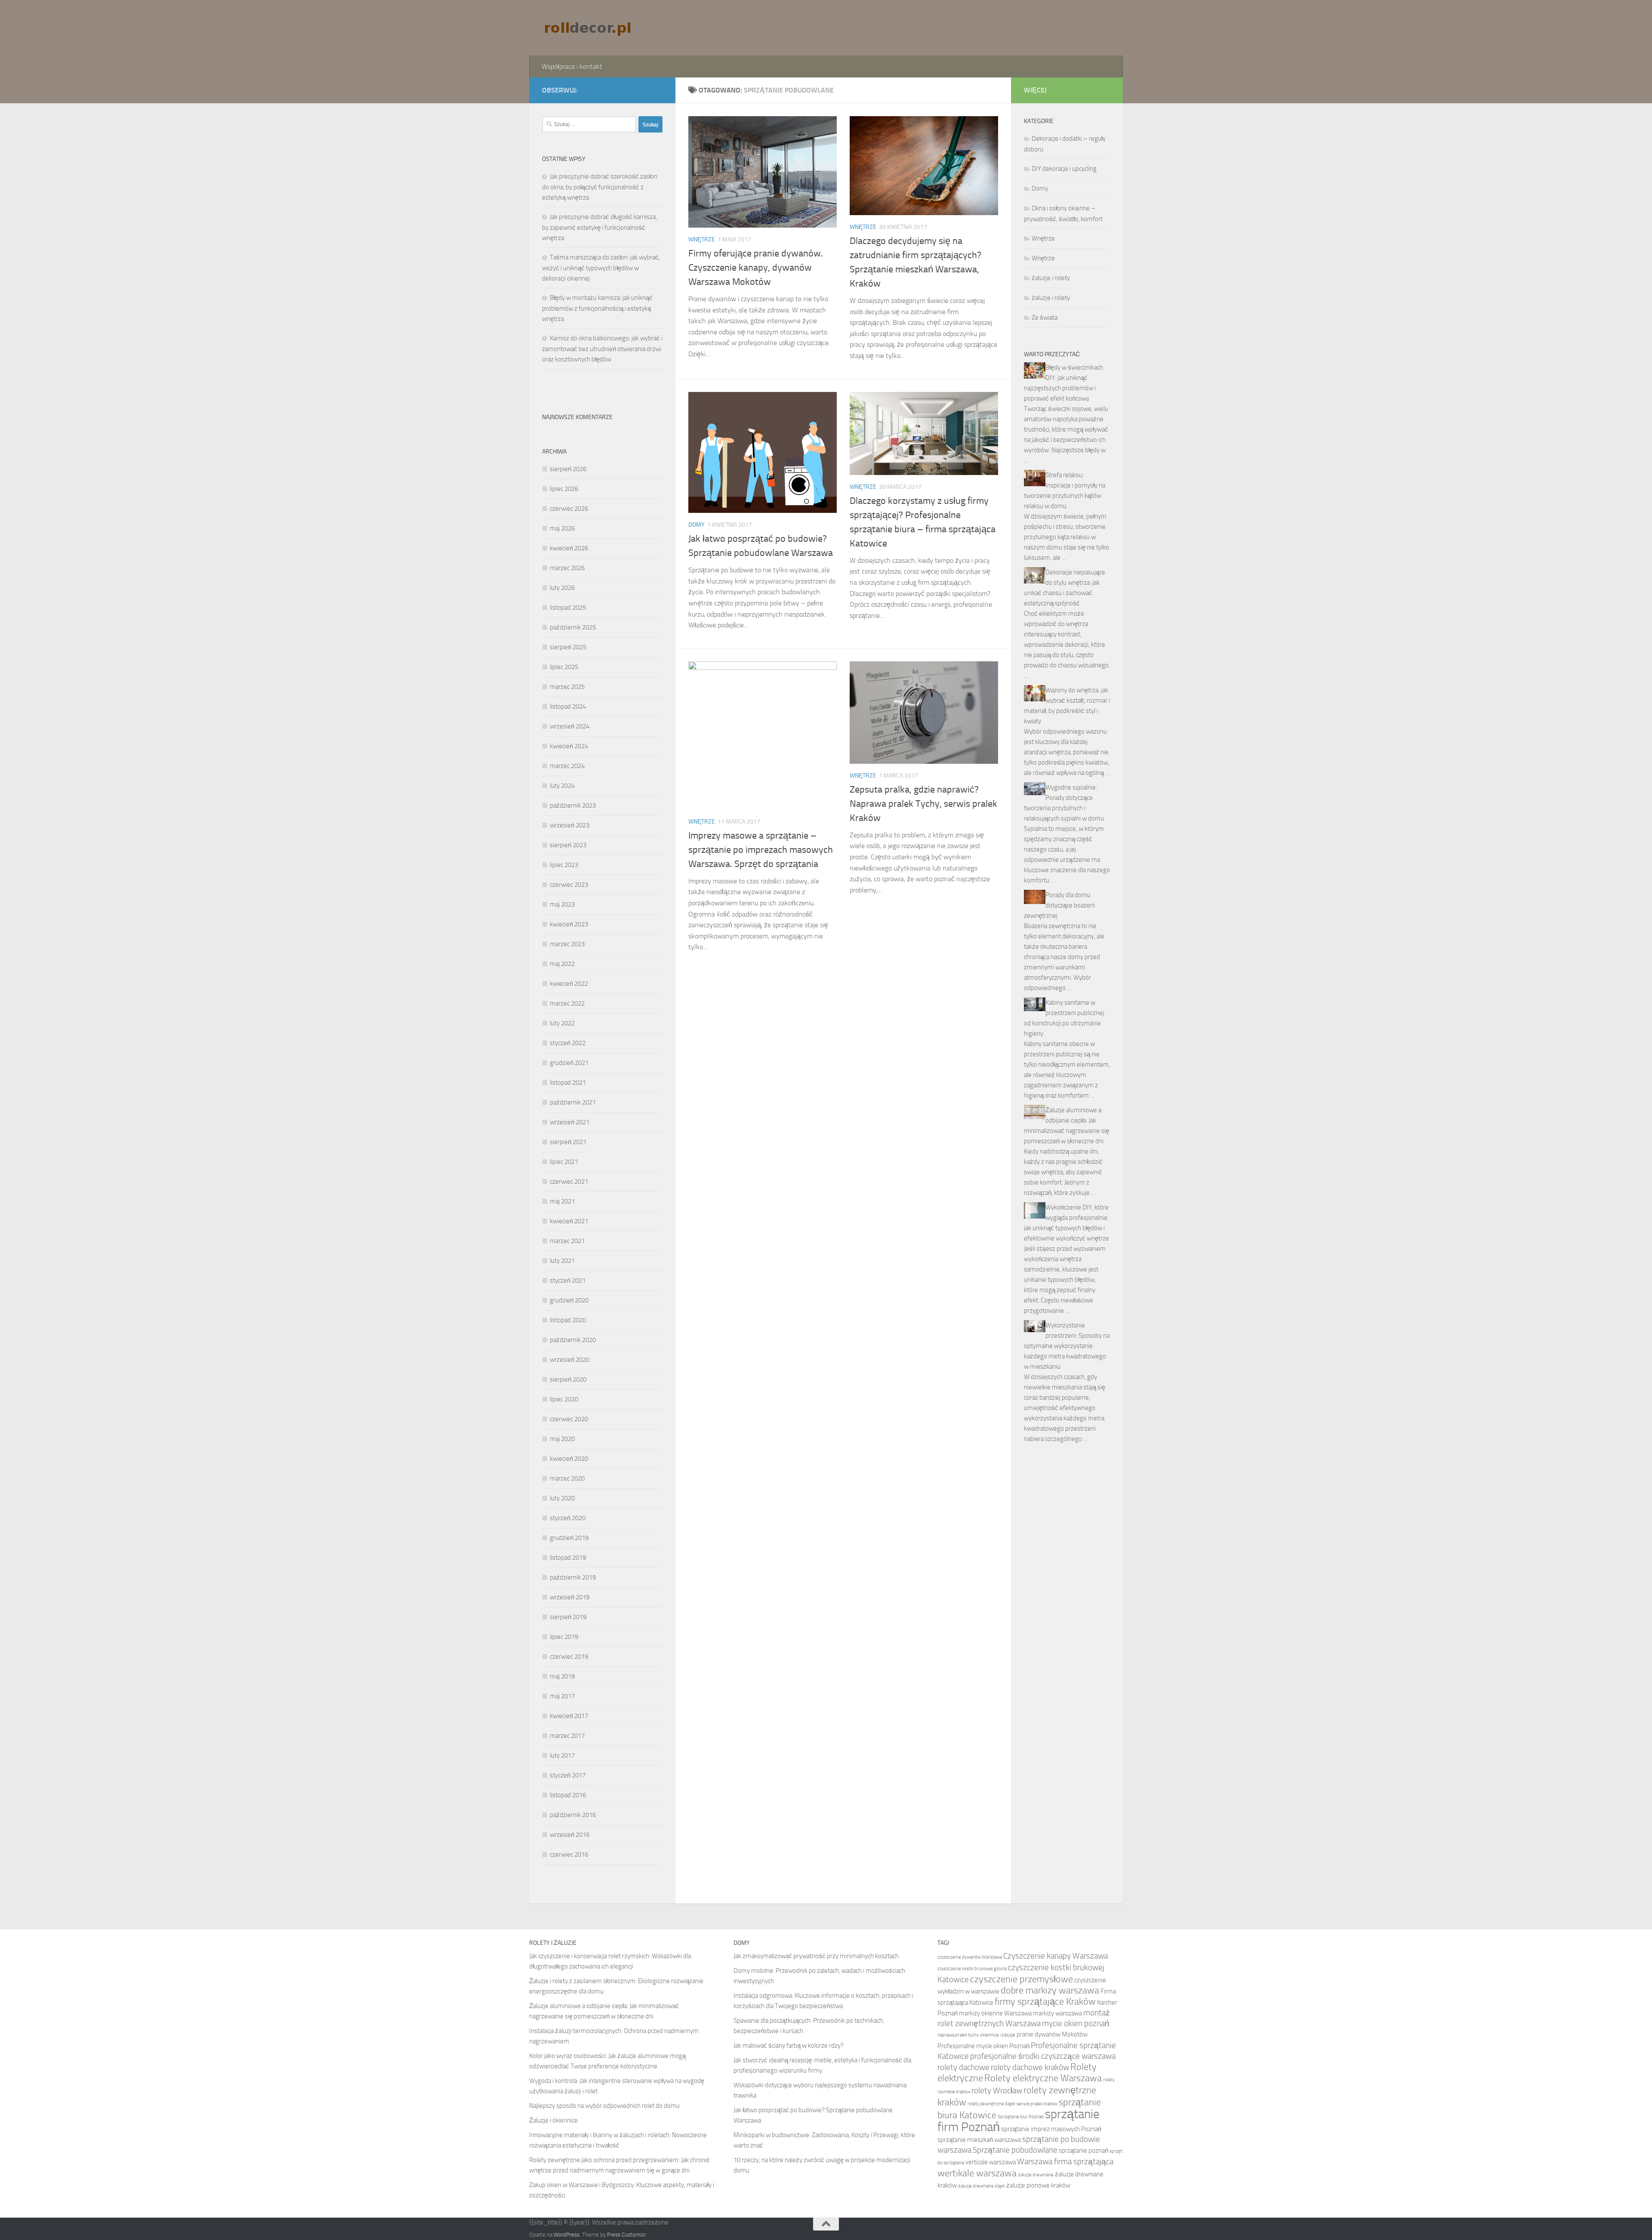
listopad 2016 (568, 1795)
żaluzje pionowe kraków (1038, 2185)
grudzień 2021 (569, 1063)
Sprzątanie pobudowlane (1015, 2150)
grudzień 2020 (569, 1300)
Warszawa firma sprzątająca (1065, 2161)
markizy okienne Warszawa (995, 2013)
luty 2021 (562, 1261)
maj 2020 (562, 1439)
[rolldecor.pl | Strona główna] (589, 28)
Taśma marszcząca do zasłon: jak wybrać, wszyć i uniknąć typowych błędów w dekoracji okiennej (601, 268)
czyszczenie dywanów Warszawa (970, 1957)
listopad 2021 (568, 1083)
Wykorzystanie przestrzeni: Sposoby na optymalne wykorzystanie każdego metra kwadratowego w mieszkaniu (1067, 1346)
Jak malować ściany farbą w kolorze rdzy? (789, 2046)
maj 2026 (562, 528)
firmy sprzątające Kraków (1045, 2002)
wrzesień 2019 (570, 1597)
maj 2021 (562, 1201)
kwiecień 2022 (569, 984)
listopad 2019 (568, 1558)
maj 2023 (562, 904)
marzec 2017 (567, 1736)
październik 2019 (573, 1577)
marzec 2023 (567, 944)
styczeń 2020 (568, 1518)
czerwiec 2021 (569, 1182)
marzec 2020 (567, 1478)
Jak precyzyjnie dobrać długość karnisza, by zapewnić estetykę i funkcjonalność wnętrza (599, 227)
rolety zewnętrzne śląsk (991, 2104)
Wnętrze (702, 239)
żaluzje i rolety (1051, 278)
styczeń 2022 (568, 1043)
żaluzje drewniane (1036, 2175)
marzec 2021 (567, 1241)
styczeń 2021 (568, 1280)
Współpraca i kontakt (572, 66)
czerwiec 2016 (569, 1854)
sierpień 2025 (568, 647)
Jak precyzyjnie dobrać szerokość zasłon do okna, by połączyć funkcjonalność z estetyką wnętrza (600, 187)
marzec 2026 (567, 568)
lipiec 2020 (564, 1399)
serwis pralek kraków (1037, 2104)
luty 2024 (562, 786)
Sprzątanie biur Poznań (1021, 2117)
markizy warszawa (1057, 2013)
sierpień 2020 (568, 1379)
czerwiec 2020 (569, 1419)
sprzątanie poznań (1083, 2151)
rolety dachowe (963, 2067)
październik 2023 (573, 805)
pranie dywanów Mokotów (1052, 2034)
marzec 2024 (567, 766)
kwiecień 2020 (569, 1459)
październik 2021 (573, 1102)
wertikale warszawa (977, 2173)
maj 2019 (562, 1676)
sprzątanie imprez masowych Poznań (1051, 2129)
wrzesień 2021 (570, 1122)
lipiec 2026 (564, 489)
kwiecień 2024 (569, 746)
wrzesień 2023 (570, 825)
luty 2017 (562, 1756)
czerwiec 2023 (569, 885)
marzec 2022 (567, 1003)
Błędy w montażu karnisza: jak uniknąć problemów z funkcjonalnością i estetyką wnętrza (597, 308)
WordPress (567, 2235)
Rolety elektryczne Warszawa (1043, 2078)
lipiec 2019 (564, 1637)
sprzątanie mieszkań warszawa (979, 2140)
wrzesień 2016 (570, 1835)
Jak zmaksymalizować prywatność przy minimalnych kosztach (816, 1956)
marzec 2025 (567, 687)
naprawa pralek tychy (958, 2035)
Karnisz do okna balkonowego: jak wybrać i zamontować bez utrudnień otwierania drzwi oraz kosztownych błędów (602, 349)
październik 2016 (573, 1815)
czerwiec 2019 (569, 1657)
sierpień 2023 (568, 845)
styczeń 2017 (568, 1775)
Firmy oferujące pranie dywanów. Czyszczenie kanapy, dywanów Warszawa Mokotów (756, 268)
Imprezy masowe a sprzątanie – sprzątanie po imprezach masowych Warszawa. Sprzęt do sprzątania (761, 850)
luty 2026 (562, 588)
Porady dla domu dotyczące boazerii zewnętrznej (1059, 905)
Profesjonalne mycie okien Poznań (983, 2046)
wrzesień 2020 (570, 1360)
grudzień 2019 (569, 1538)
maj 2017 (562, 1696)
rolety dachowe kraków (1030, 2067)
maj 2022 (562, 964)
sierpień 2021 (568, 1142)
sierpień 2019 (568, 1617)
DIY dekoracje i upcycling (1064, 169)
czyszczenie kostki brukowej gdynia (972, 1969)
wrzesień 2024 (570, 726)
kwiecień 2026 (569, 548)
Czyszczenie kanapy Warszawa (1056, 1956)
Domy (697, 525)
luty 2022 (562, 1023)
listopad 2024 (568, 707)
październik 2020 (573, 1340)
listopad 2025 (568, 608)
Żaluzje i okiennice (553, 2120)
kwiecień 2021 (569, 1221)
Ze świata (1045, 318)
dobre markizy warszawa (1050, 1990)
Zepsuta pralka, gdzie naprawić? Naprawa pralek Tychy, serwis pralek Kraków (923, 804)
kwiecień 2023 (569, 924)
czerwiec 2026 (569, 509)
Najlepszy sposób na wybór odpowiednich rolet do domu (604, 2106)
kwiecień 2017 (569, 1716)
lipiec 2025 (564, 667)
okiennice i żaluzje (998, 2035)
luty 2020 (562, 1498)
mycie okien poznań (1076, 2023)
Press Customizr (626, 2235)
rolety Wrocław (997, 2090)
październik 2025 (573, 627)
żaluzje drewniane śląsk (982, 2186)
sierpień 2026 (568, 469)
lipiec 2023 (564, 865)
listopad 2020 (568, 1320)
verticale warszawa (991, 2162)
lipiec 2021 (564, 1162)
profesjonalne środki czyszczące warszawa (1043, 2056)
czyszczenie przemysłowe (1022, 1979)
